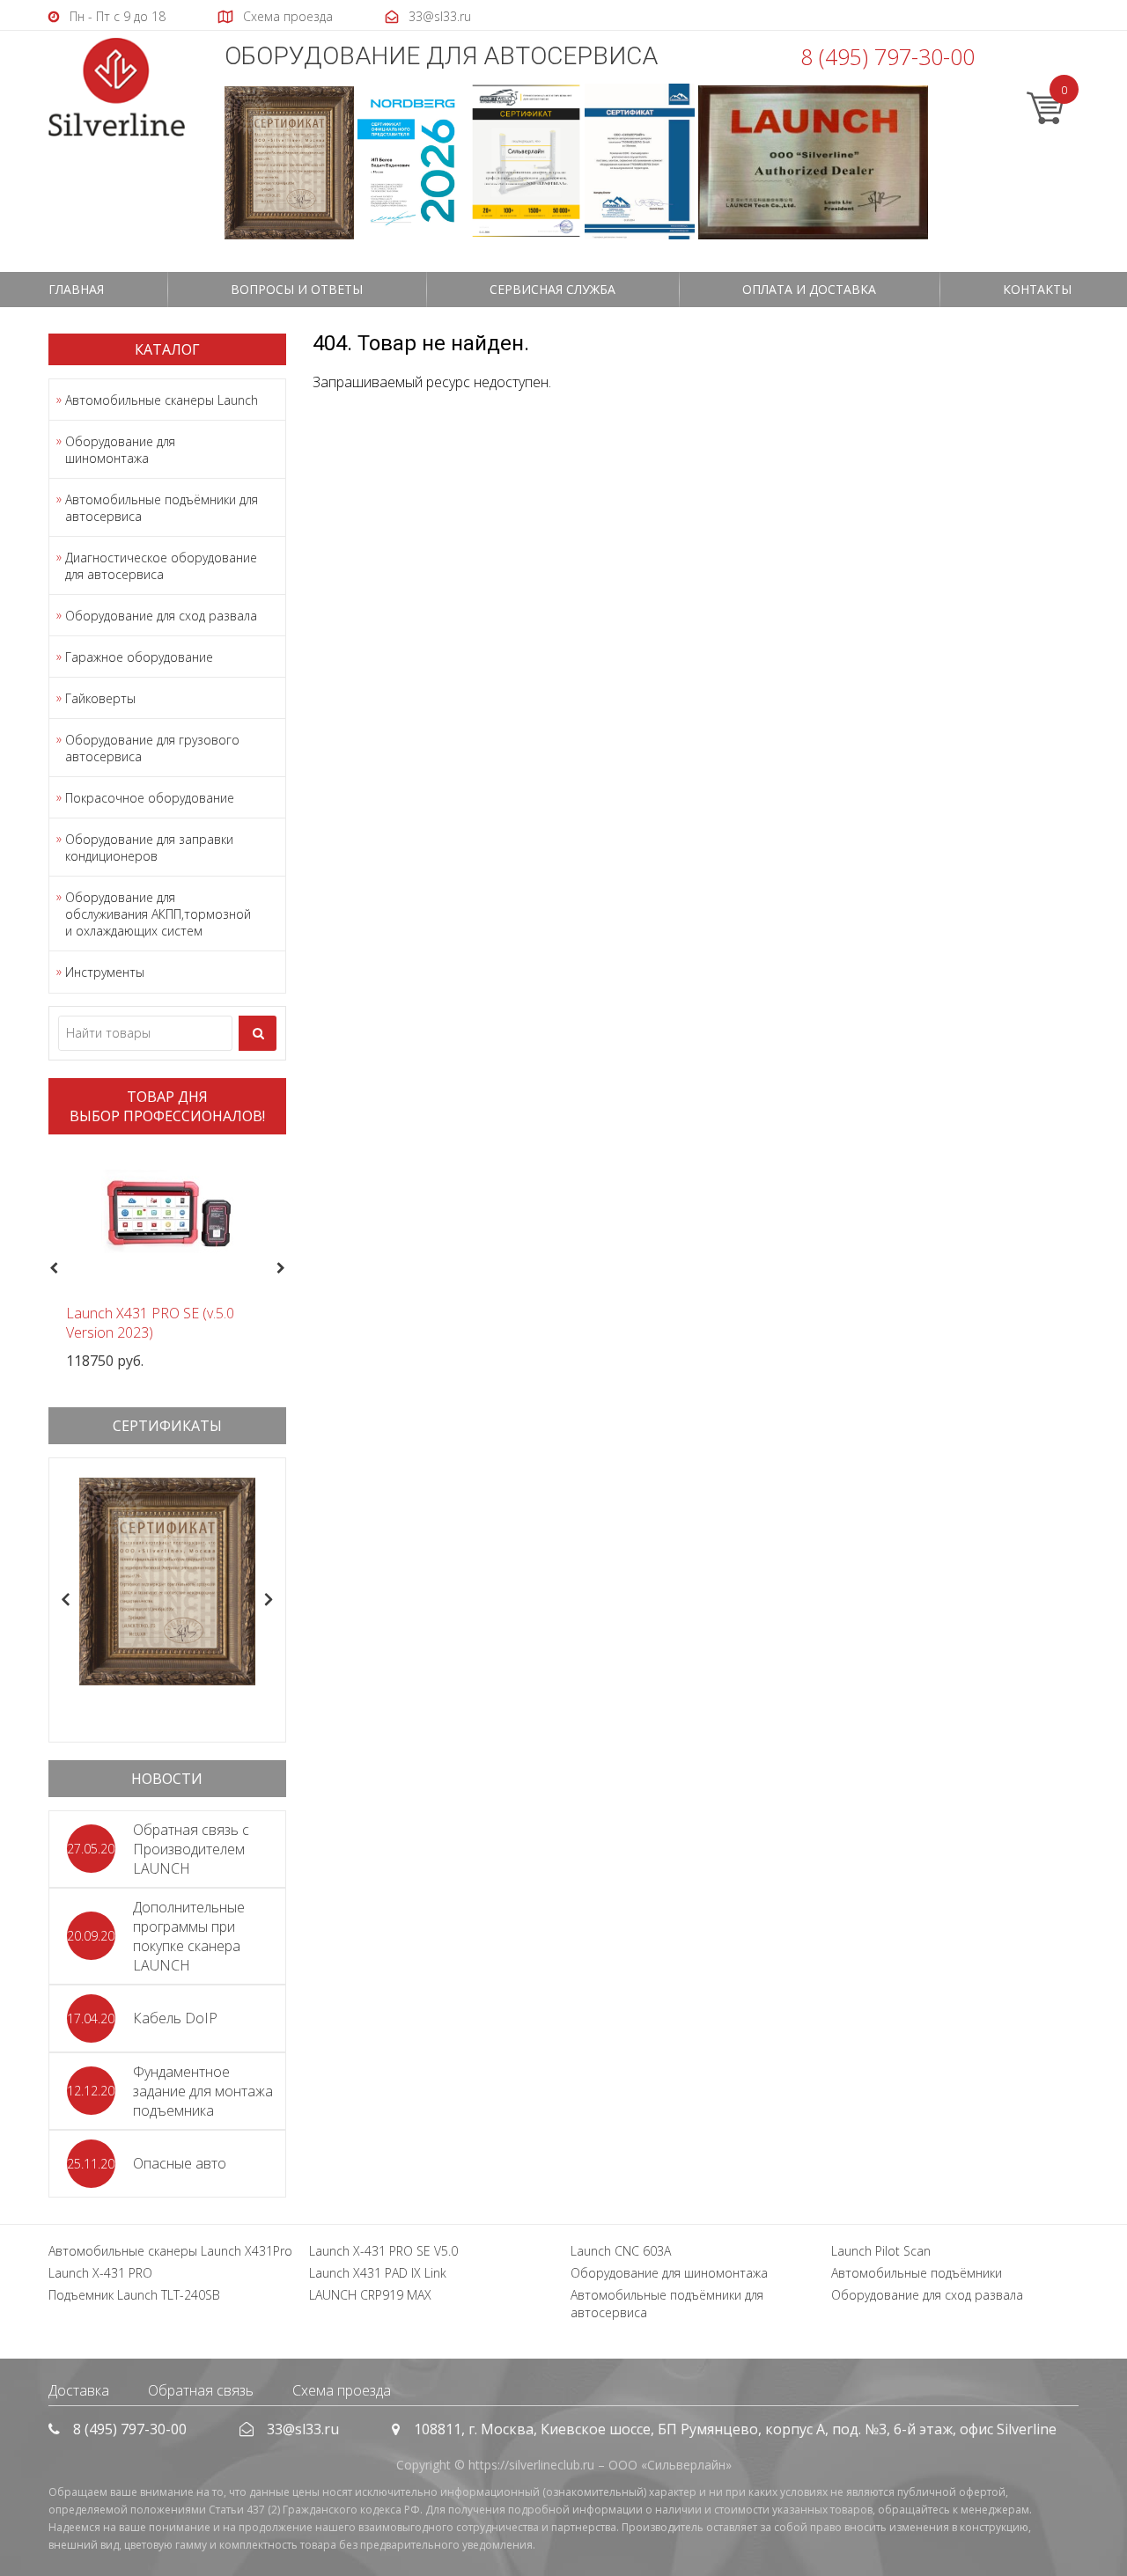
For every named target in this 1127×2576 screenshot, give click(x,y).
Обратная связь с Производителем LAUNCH (191, 1849)
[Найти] (258, 1033)
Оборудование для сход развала (161, 616)
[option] (167, 1259)
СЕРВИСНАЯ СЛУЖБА (552, 289)
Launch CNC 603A (621, 2251)
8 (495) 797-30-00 (888, 56)
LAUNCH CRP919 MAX (370, 2295)
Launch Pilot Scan (881, 2251)
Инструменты (105, 972)
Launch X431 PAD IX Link (378, 2273)
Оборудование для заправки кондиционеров (149, 848)
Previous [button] (52, 1269)
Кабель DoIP (175, 2018)
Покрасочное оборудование (150, 798)
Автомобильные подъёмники (917, 2273)
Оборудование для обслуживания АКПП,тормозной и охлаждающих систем (158, 914)
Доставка (79, 2390)
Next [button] (288, 1269)
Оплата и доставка (809, 289)
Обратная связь (201, 2390)
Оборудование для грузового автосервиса (152, 748)
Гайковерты (100, 698)
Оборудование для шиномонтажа (120, 450)
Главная (76, 289)
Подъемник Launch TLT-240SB (134, 2295)
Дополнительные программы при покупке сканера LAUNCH (189, 1936)
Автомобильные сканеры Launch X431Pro (170, 2251)
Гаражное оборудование (139, 657)
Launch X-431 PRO (100, 2273)
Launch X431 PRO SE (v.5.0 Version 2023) (150, 1323)
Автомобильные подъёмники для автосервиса (162, 508)
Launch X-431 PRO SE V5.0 (383, 2251)
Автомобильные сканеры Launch (162, 400)
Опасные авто (180, 2163)
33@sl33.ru (303, 2429)
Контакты (1037, 289)
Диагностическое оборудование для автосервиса (161, 566)
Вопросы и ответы (297, 289)
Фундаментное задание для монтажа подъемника (203, 2091)
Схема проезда (342, 2390)
